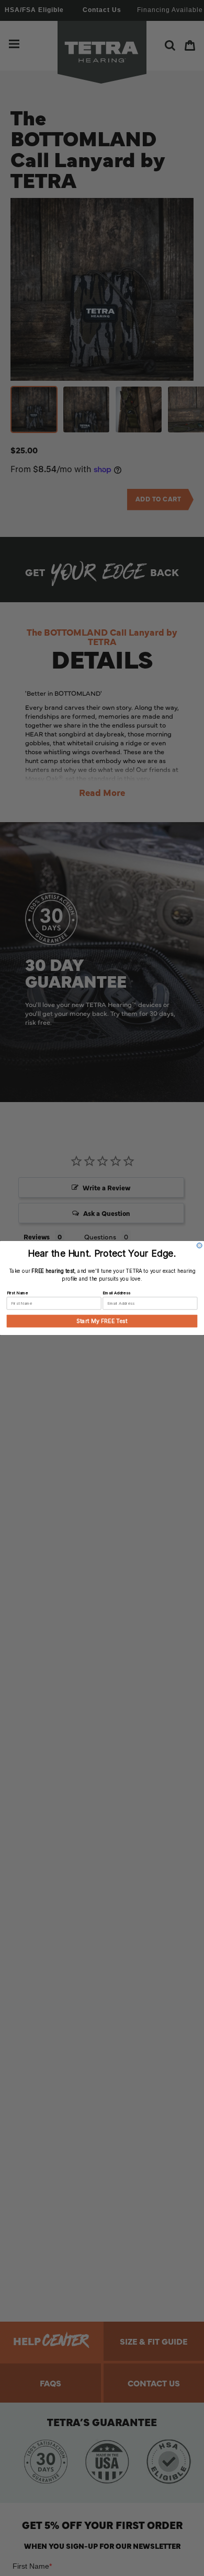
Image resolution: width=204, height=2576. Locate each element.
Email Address (116, 1293)
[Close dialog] (199, 1246)
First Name (17, 1293)
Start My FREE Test (102, 1321)
